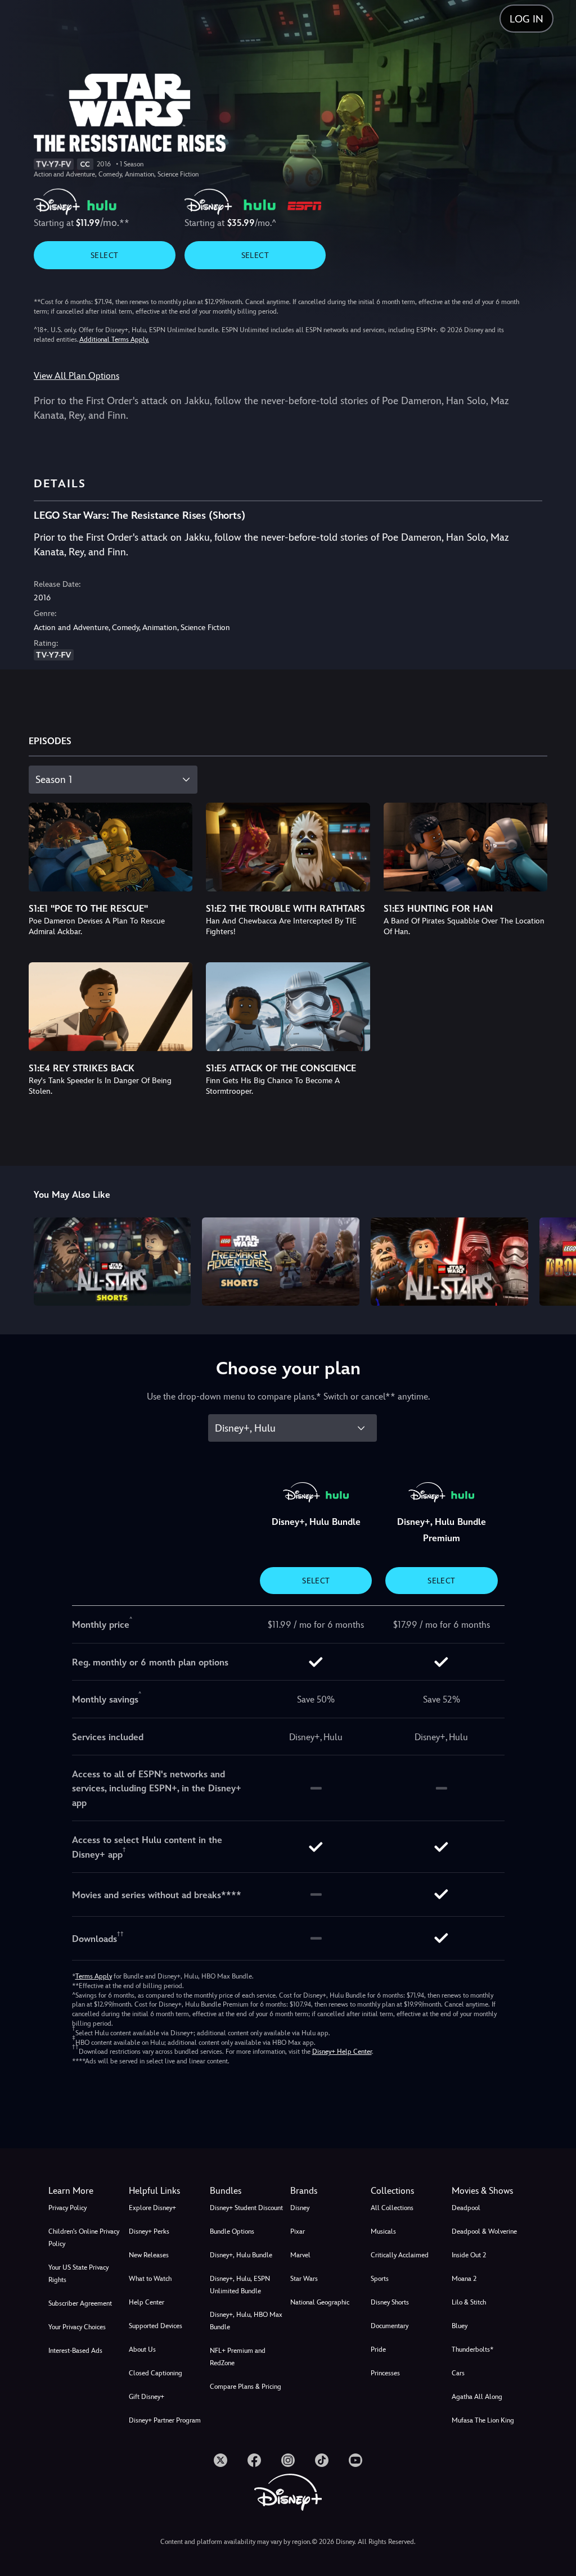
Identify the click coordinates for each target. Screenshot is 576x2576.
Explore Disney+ (152, 2208)
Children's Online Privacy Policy (84, 2238)
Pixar (298, 2231)
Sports (380, 2279)
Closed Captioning (156, 2373)
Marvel (300, 2255)
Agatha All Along (477, 2397)
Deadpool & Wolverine (484, 2231)
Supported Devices (156, 2326)
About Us (142, 2349)
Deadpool (466, 2208)
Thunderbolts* (472, 2349)
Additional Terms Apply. (114, 339)
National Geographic (320, 2302)
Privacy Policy (67, 2208)
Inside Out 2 (469, 2255)
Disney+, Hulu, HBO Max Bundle (246, 2321)
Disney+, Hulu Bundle (241, 2255)
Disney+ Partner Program (165, 2420)
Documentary (390, 2326)
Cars (458, 2373)
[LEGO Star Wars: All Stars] (449, 1262)
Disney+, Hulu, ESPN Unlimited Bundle (240, 2285)
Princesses (385, 2373)
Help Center (147, 2302)
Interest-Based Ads (75, 2351)
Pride (378, 2349)
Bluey (460, 2326)
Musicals (383, 2231)
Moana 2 (464, 2279)
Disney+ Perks (149, 2231)
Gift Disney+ (147, 2397)
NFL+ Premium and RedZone (238, 2357)
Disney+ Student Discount (246, 2208)
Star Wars (304, 2279)
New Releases (149, 2255)
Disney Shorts (390, 2302)
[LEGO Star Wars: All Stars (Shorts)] (112, 1262)
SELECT (104, 255)
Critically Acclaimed (400, 2255)
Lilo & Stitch (469, 2302)
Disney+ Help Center (342, 2052)
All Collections (392, 2208)
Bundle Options (232, 2231)
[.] (220, 2460)
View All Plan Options (76, 376)
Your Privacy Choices (77, 2327)
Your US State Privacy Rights (78, 2274)
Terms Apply (94, 1976)
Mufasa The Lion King (483, 2420)
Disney (300, 2208)
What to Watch (150, 2279)
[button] (167, 2191)
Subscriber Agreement (80, 2303)
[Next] (557, 1260)
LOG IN (526, 19)
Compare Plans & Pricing (246, 2387)
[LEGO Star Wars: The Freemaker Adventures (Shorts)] (281, 1262)
